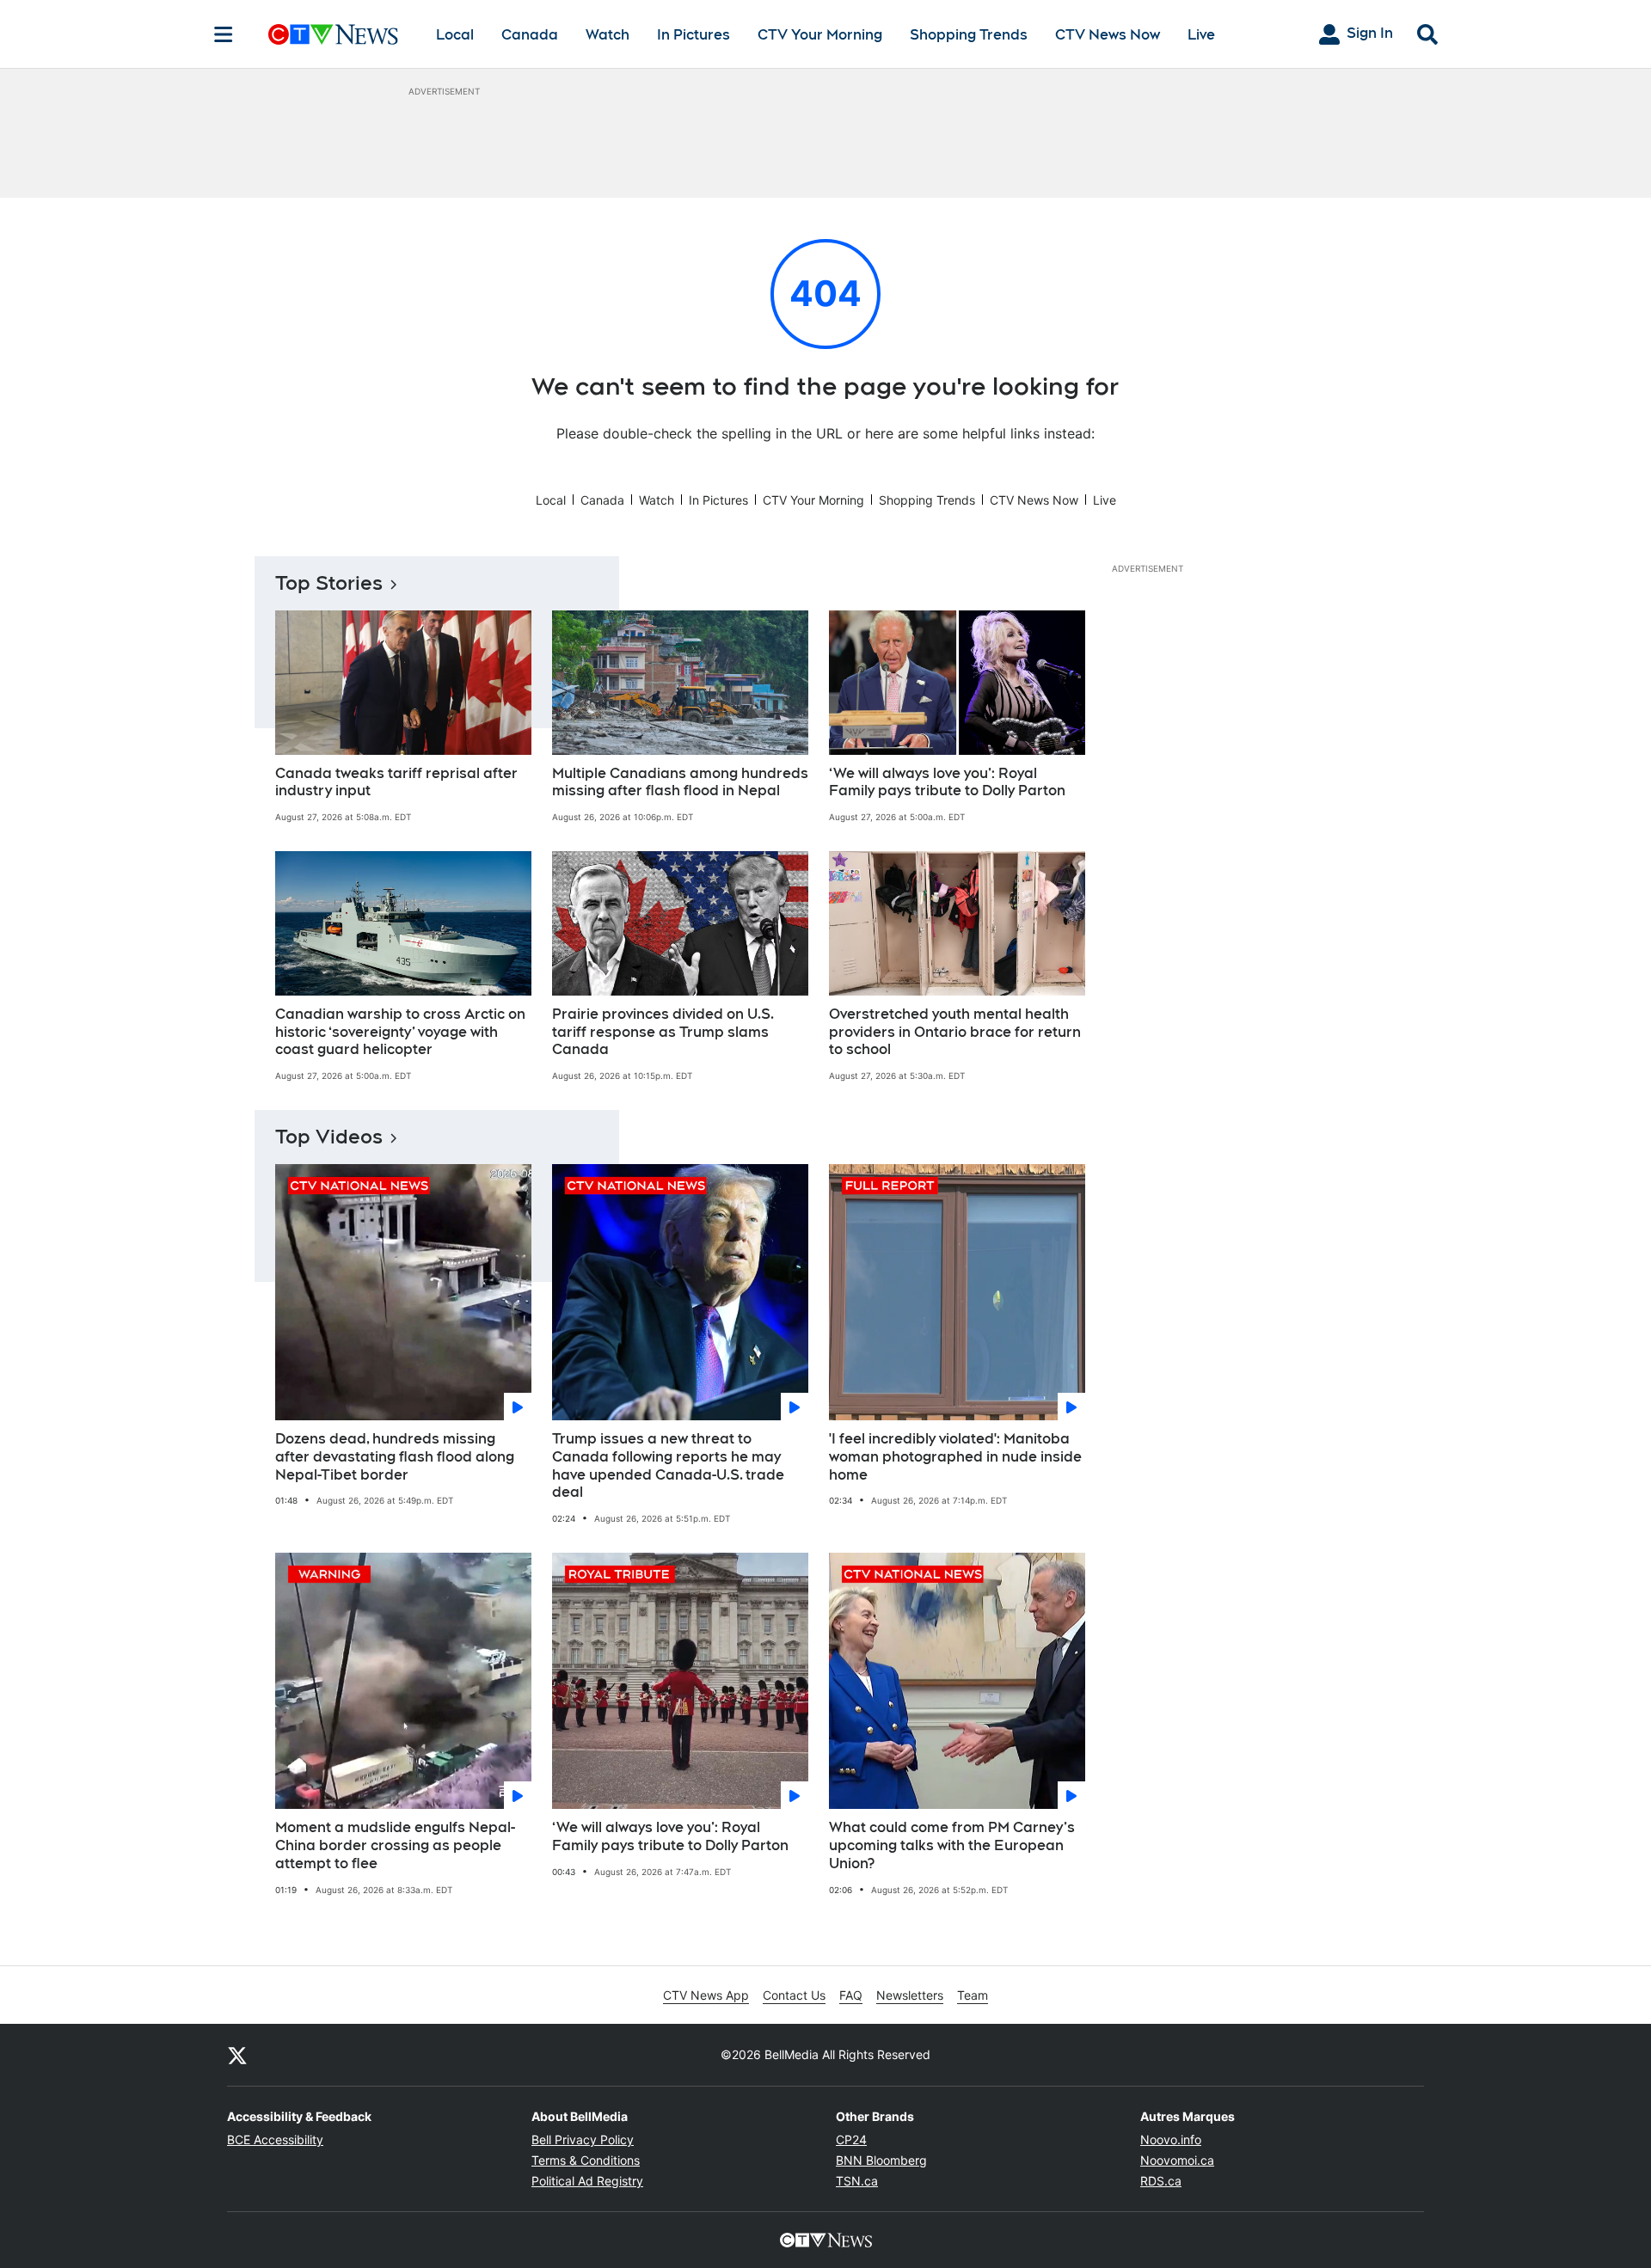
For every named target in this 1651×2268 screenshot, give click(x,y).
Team (973, 1995)
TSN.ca (857, 2181)
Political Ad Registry (587, 2181)
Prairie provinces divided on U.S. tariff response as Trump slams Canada (663, 1032)
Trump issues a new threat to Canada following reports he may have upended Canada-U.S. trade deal (668, 1465)
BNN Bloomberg (881, 2160)
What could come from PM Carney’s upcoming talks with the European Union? (952, 1845)
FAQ (851, 1995)
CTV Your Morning (820, 35)
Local (455, 35)
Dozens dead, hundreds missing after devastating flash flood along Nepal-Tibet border (395, 1457)
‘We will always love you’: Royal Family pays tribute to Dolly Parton (947, 782)
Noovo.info (1171, 2139)
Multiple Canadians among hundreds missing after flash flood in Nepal (680, 782)
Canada (530, 35)
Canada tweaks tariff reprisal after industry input (396, 782)
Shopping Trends (969, 35)
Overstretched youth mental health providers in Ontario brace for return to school (955, 1032)
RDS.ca (1161, 2181)
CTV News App (706, 1995)
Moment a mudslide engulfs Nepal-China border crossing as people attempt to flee (395, 1845)
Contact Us (794, 1995)
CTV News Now (1108, 35)
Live (1201, 35)
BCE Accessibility (275, 2139)
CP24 (851, 2139)
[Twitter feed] (237, 2055)
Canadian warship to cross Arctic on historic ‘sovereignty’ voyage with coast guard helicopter (400, 1032)
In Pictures (694, 35)
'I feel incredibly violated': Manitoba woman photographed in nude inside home (955, 1457)
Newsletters (910, 1995)
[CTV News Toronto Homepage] (333, 34)
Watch (608, 35)
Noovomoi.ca (1177, 2160)
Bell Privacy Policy (583, 2139)
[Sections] (224, 34)
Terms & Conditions (586, 2160)
